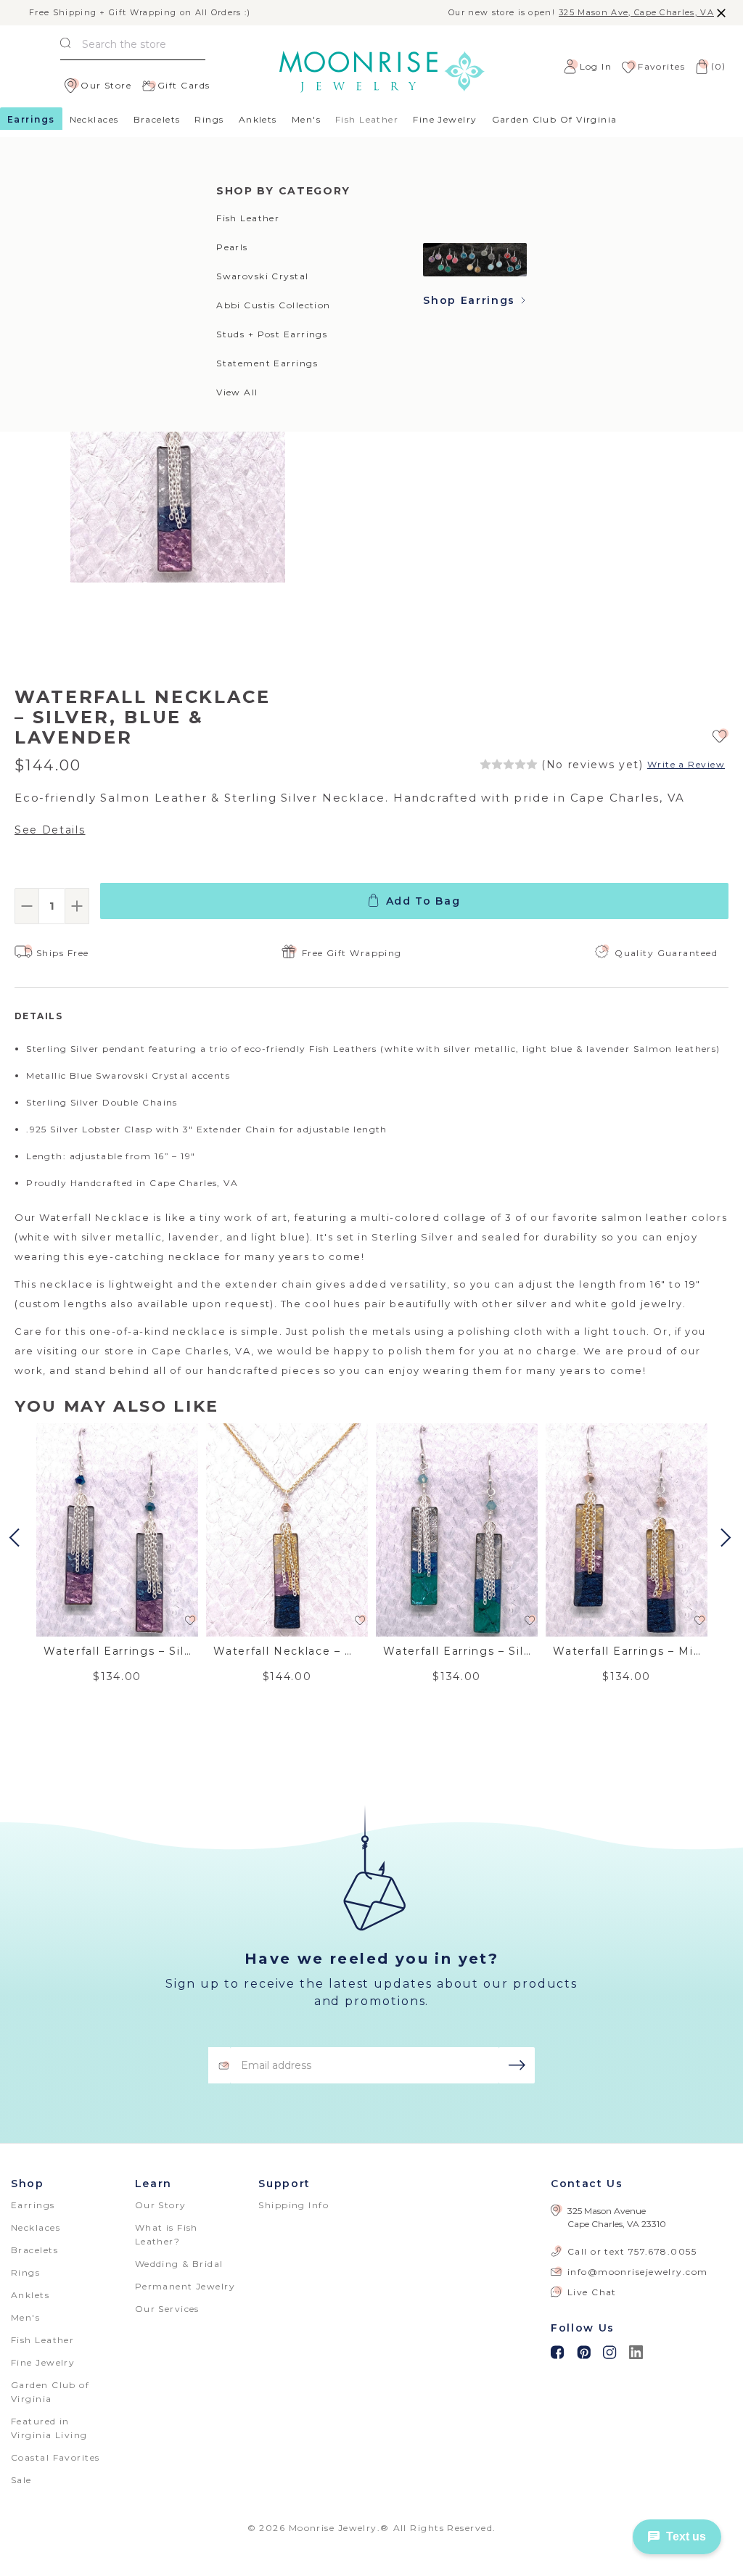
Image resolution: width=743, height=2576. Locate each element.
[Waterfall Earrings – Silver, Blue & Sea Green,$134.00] (457, 1530)
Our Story (161, 2205)
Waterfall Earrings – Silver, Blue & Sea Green (457, 1651)
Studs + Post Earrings (272, 334)
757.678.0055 (662, 2251)
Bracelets (157, 119)
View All (237, 392)
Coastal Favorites (55, 2457)
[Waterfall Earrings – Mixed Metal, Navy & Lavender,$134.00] (627, 1530)
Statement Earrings (267, 363)
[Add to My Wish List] (721, 735)
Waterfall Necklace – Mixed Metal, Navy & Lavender (287, 1651)
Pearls (232, 247)
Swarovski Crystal (262, 276)
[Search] (65, 45)
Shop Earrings (471, 300)
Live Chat (592, 2292)
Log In (596, 66)
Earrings (31, 119)
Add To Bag (423, 901)
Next (728, 1538)
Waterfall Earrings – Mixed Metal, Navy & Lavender (627, 1651)
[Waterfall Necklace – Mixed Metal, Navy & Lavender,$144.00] (287, 1530)
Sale (21, 2480)
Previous (16, 1538)
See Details (50, 830)
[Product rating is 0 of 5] (509, 765)
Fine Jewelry (445, 119)
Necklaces (94, 119)
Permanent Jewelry (185, 2286)
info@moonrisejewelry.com (638, 2272)
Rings (209, 119)
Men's (306, 119)
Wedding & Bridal (179, 2264)
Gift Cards (184, 85)
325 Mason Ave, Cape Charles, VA (636, 13)
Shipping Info (293, 2205)
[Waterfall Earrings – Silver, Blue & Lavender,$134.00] (117, 1530)
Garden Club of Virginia (555, 119)
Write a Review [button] (686, 765)
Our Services (167, 2309)
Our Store (106, 85)
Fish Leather (248, 218)
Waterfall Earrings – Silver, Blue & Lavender (117, 1651)
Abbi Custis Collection (274, 305)
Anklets (258, 119)
